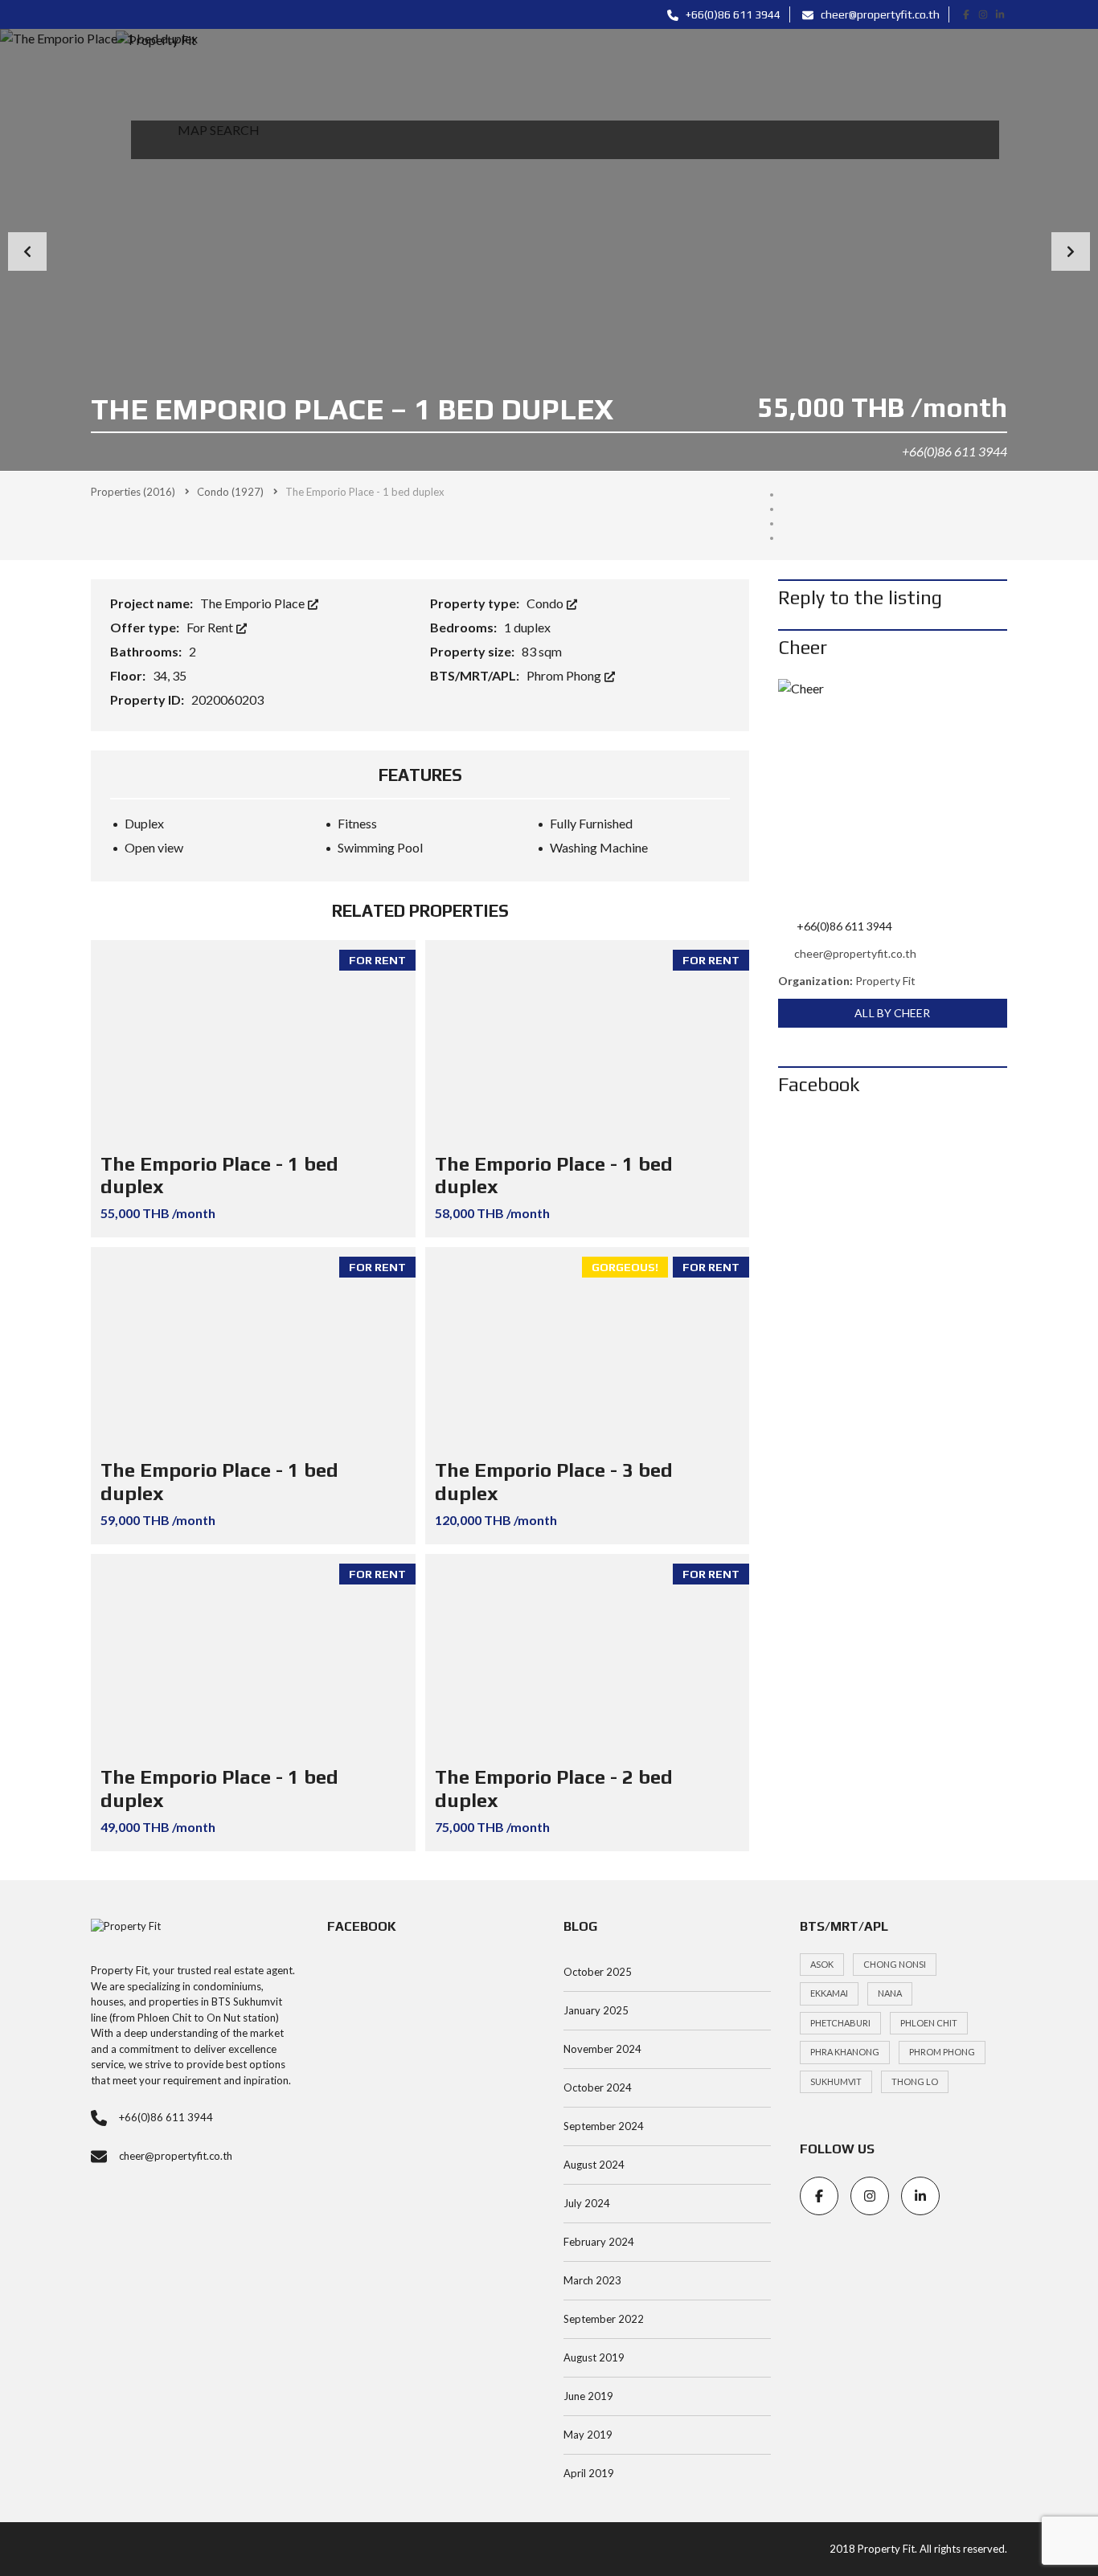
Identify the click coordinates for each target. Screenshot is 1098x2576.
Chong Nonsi (895, 1964)
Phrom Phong (565, 675)
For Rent (211, 627)
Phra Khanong (845, 2052)
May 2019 (588, 2435)
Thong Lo (915, 2081)
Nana (890, 1993)
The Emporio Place (254, 603)
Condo (546, 603)
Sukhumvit (836, 2081)
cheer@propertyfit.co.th (879, 14)
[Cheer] (893, 793)
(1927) (230, 492)
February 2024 (599, 2242)
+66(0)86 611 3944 (732, 14)
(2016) (133, 492)
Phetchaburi (840, 2023)
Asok (822, 1964)
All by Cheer (892, 1013)
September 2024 (604, 2126)
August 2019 (594, 2357)
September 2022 (604, 2319)
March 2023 (592, 2280)
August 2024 (594, 2165)
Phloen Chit (929, 2023)
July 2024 (587, 2203)
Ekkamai (829, 1993)
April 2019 (589, 2473)
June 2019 (588, 2396)
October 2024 (598, 2087)
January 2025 (596, 2010)
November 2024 (602, 2049)
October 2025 (598, 1972)
